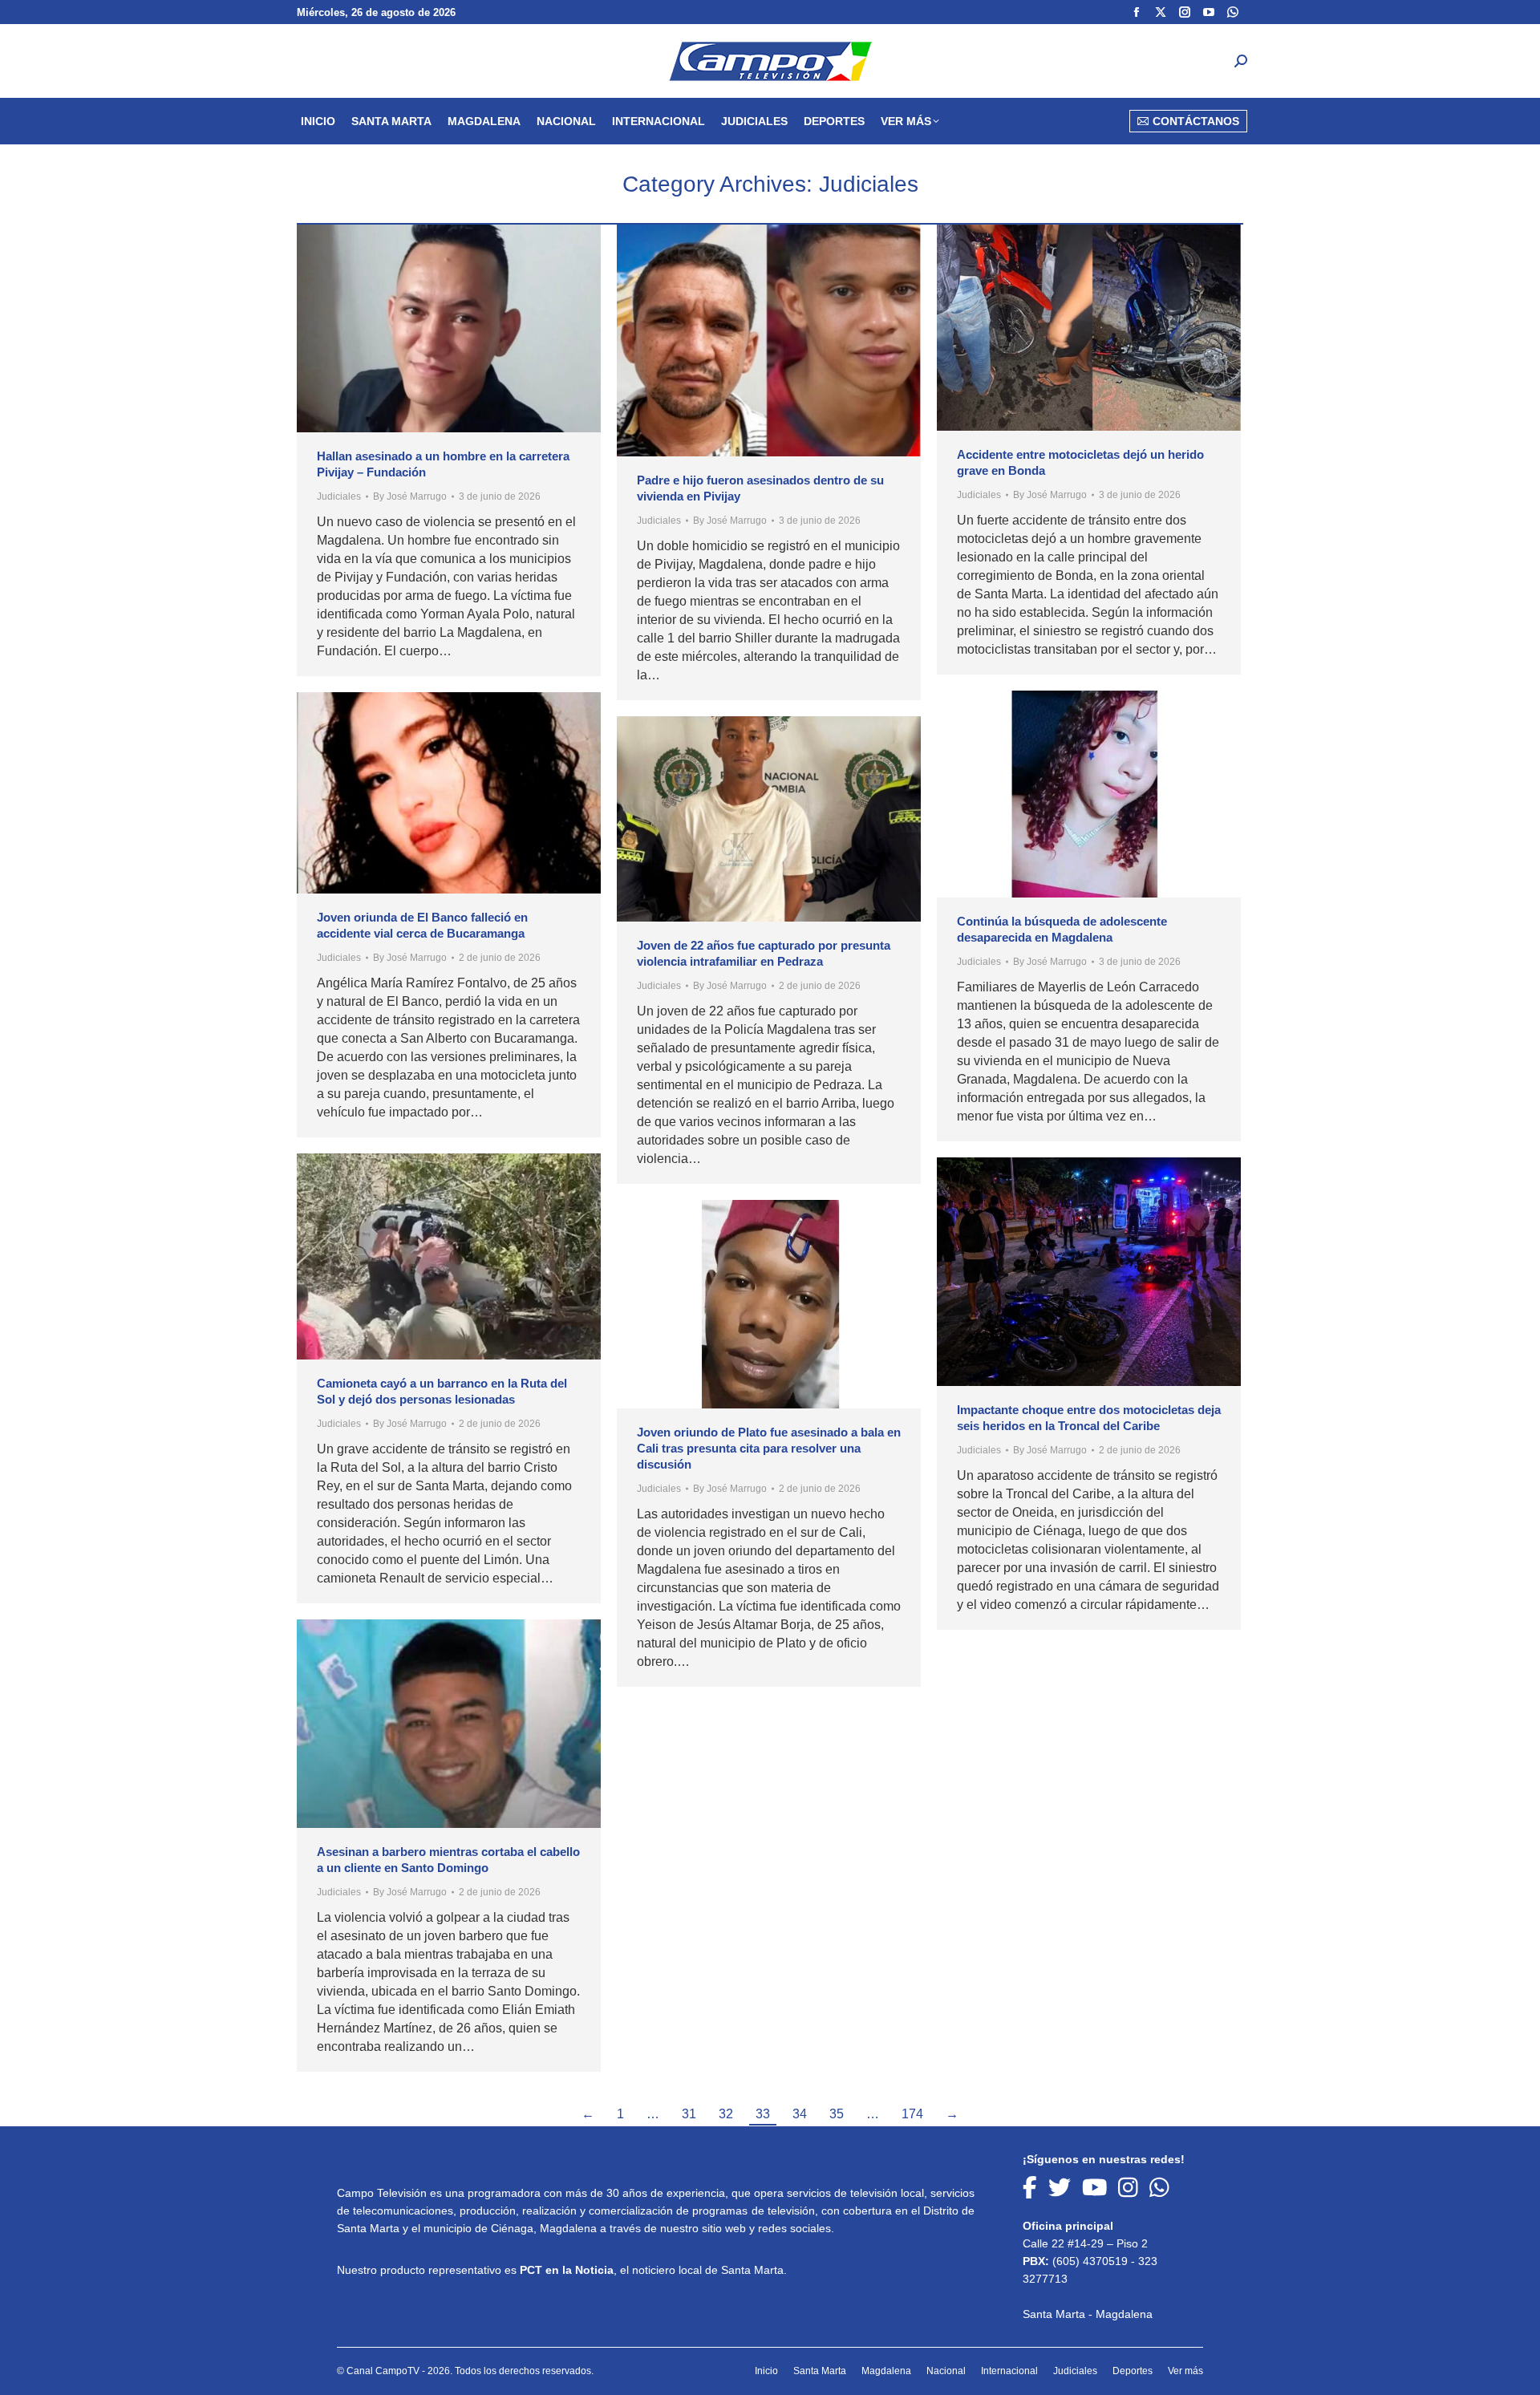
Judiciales (339, 496)
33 (763, 2114)
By (410, 496)
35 (837, 2114)
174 (912, 2114)
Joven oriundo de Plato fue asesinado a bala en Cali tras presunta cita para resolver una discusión (769, 1448)
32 (726, 2114)
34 (800, 2114)
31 (689, 2114)
